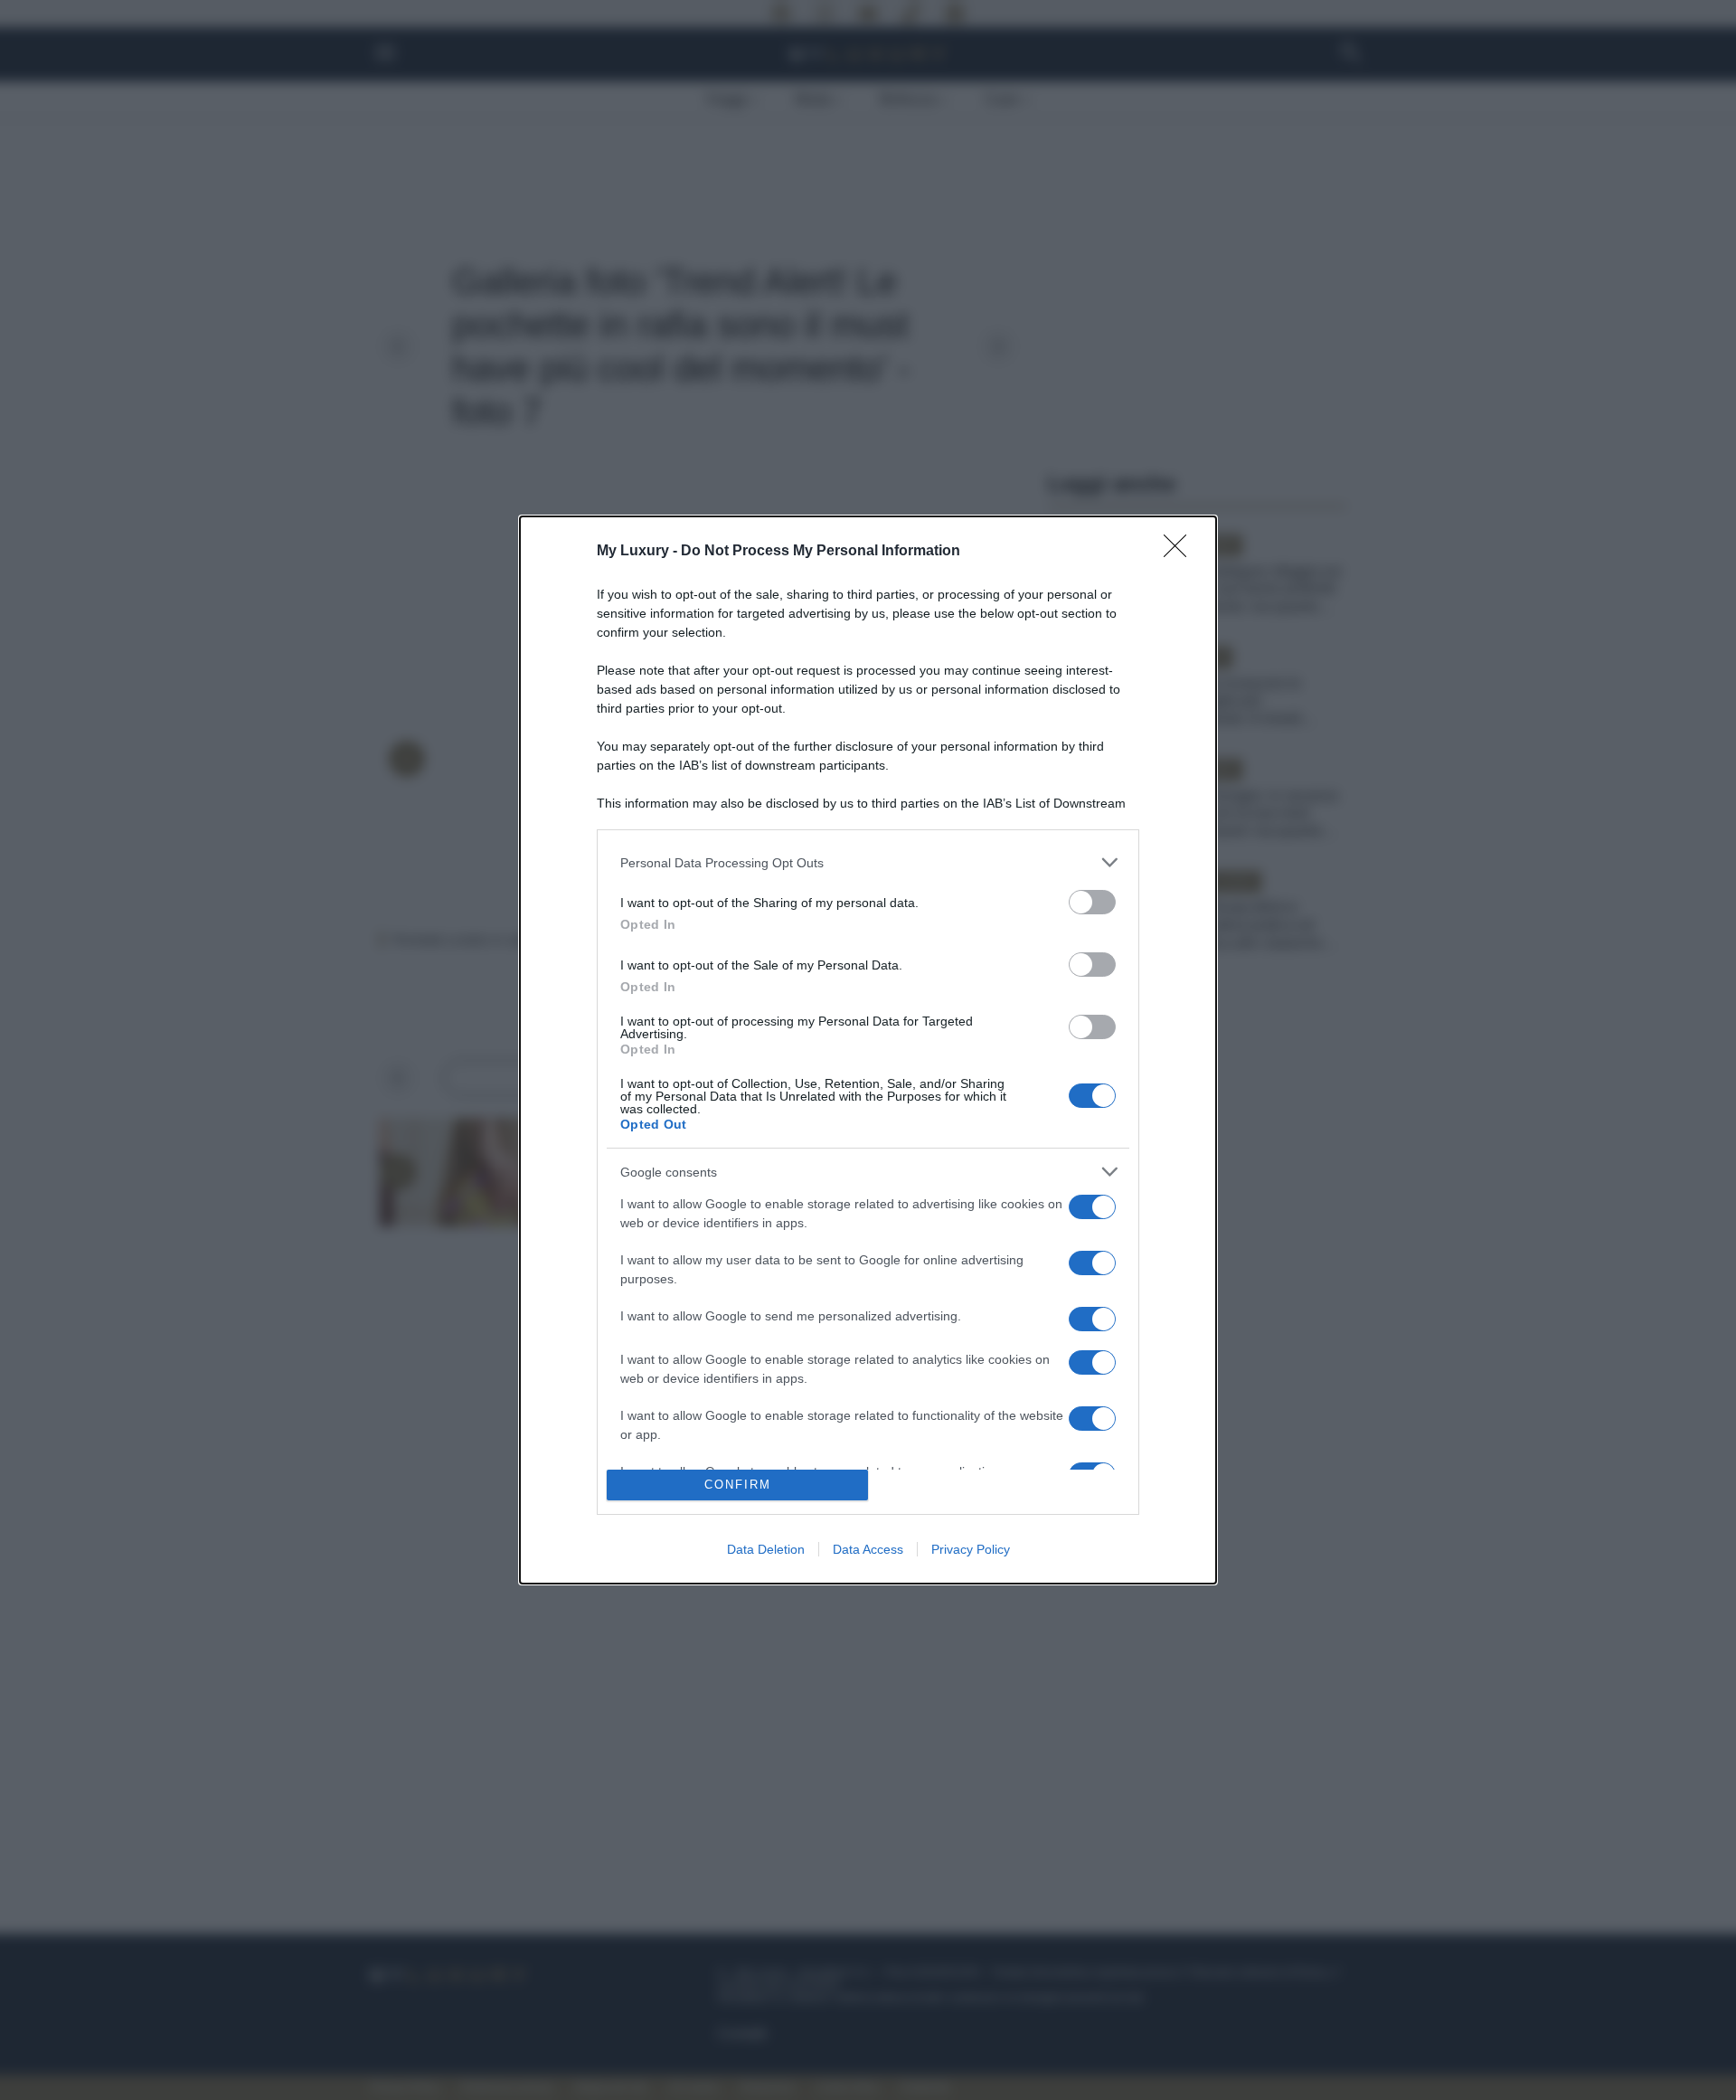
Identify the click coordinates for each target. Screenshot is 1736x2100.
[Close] (1181, 552)
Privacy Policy (971, 1549)
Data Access (868, 1549)
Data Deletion (766, 1549)
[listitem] (868, 862)
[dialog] (868, 1050)
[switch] (1092, 902)
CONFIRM (738, 1485)
